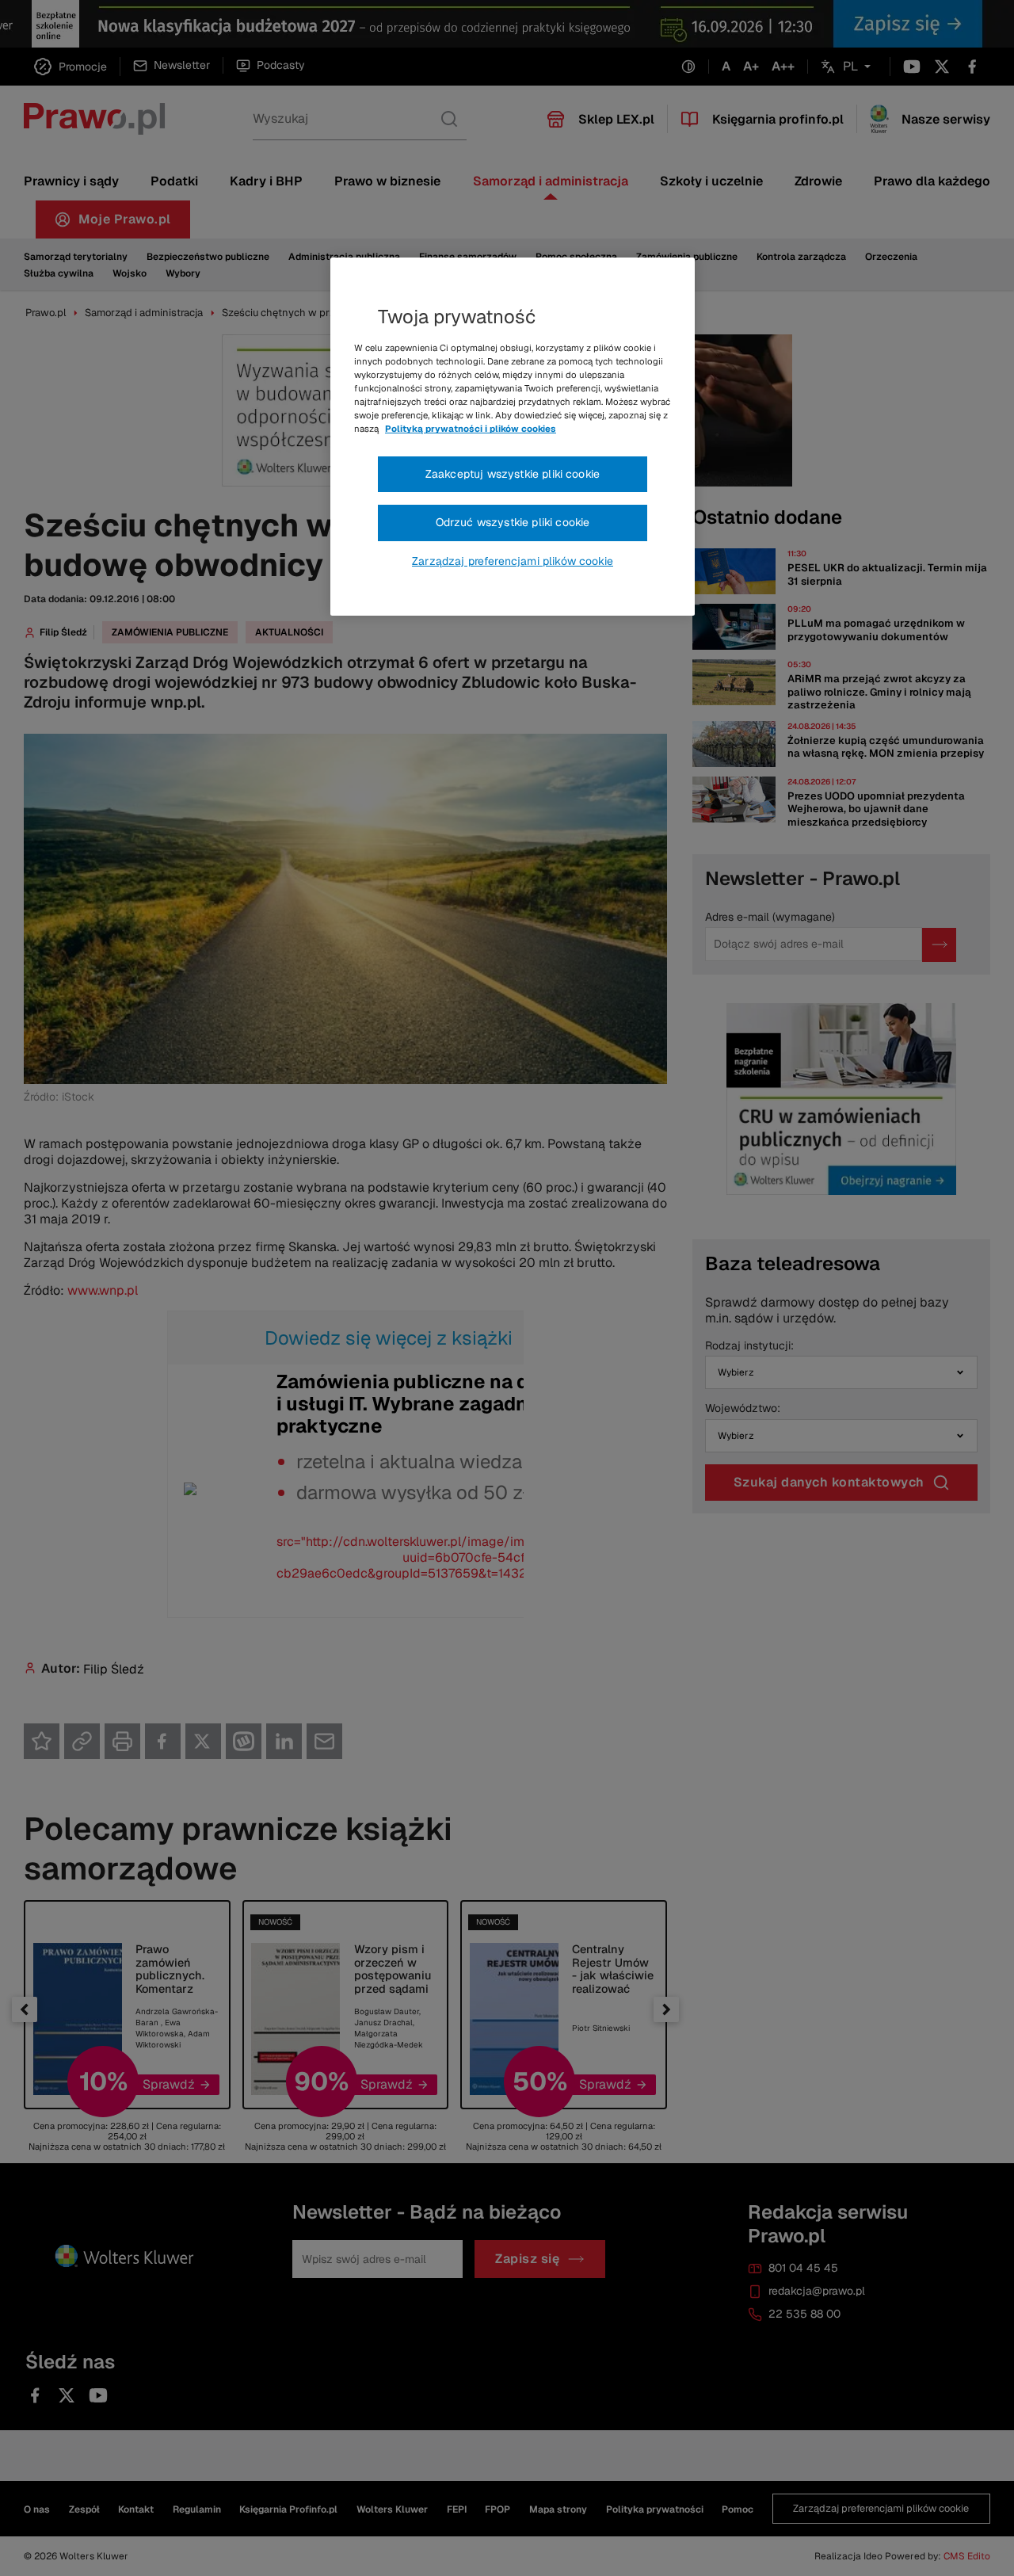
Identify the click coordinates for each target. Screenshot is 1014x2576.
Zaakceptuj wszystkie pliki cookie (513, 474)
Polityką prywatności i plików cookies (471, 429)
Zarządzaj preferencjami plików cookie (513, 561)
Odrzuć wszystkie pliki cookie (513, 522)
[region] (513, 437)
